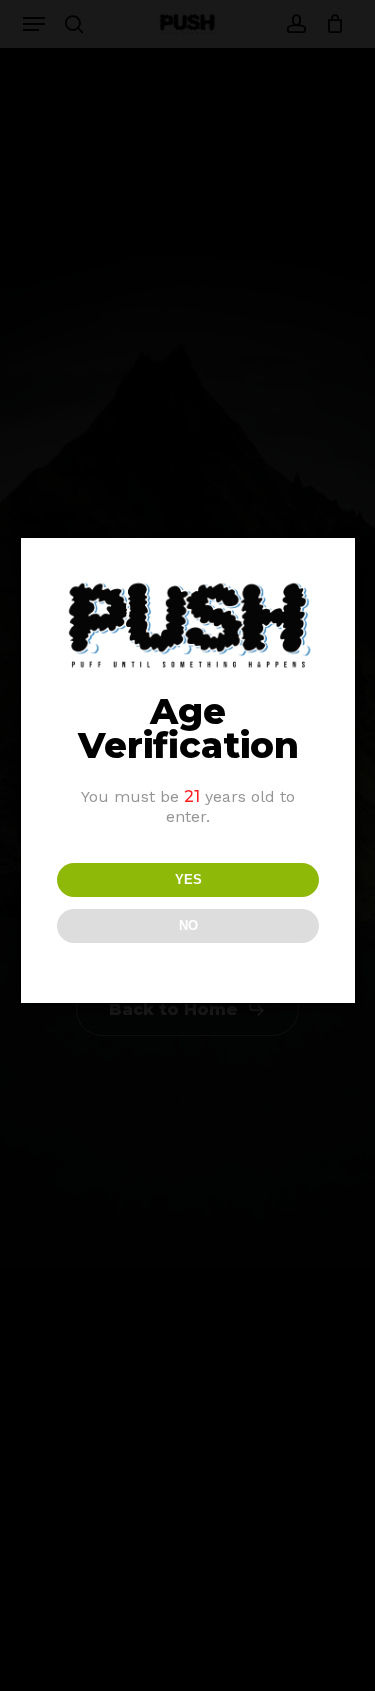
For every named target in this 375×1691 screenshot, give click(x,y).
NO (188, 925)
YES (188, 879)
